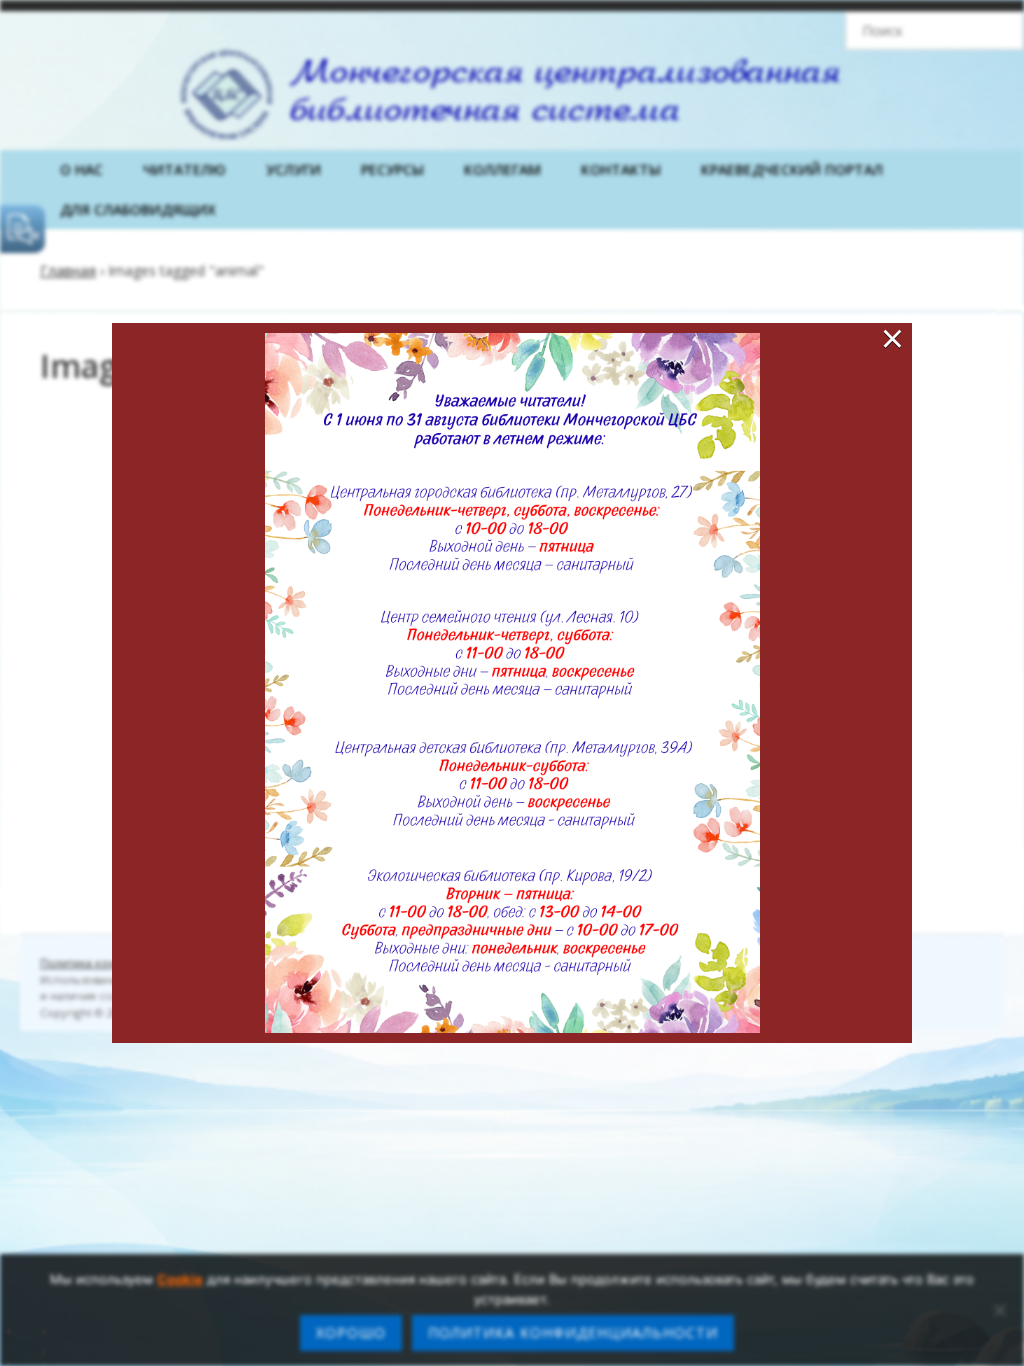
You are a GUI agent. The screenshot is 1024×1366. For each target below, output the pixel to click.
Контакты (621, 169)
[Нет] (999, 1310)
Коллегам (502, 169)
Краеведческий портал (792, 169)
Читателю (184, 169)
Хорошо (351, 1332)
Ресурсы (392, 169)
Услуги (293, 169)
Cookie (180, 1279)
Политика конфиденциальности (573, 1332)
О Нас (81, 169)
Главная (68, 270)
